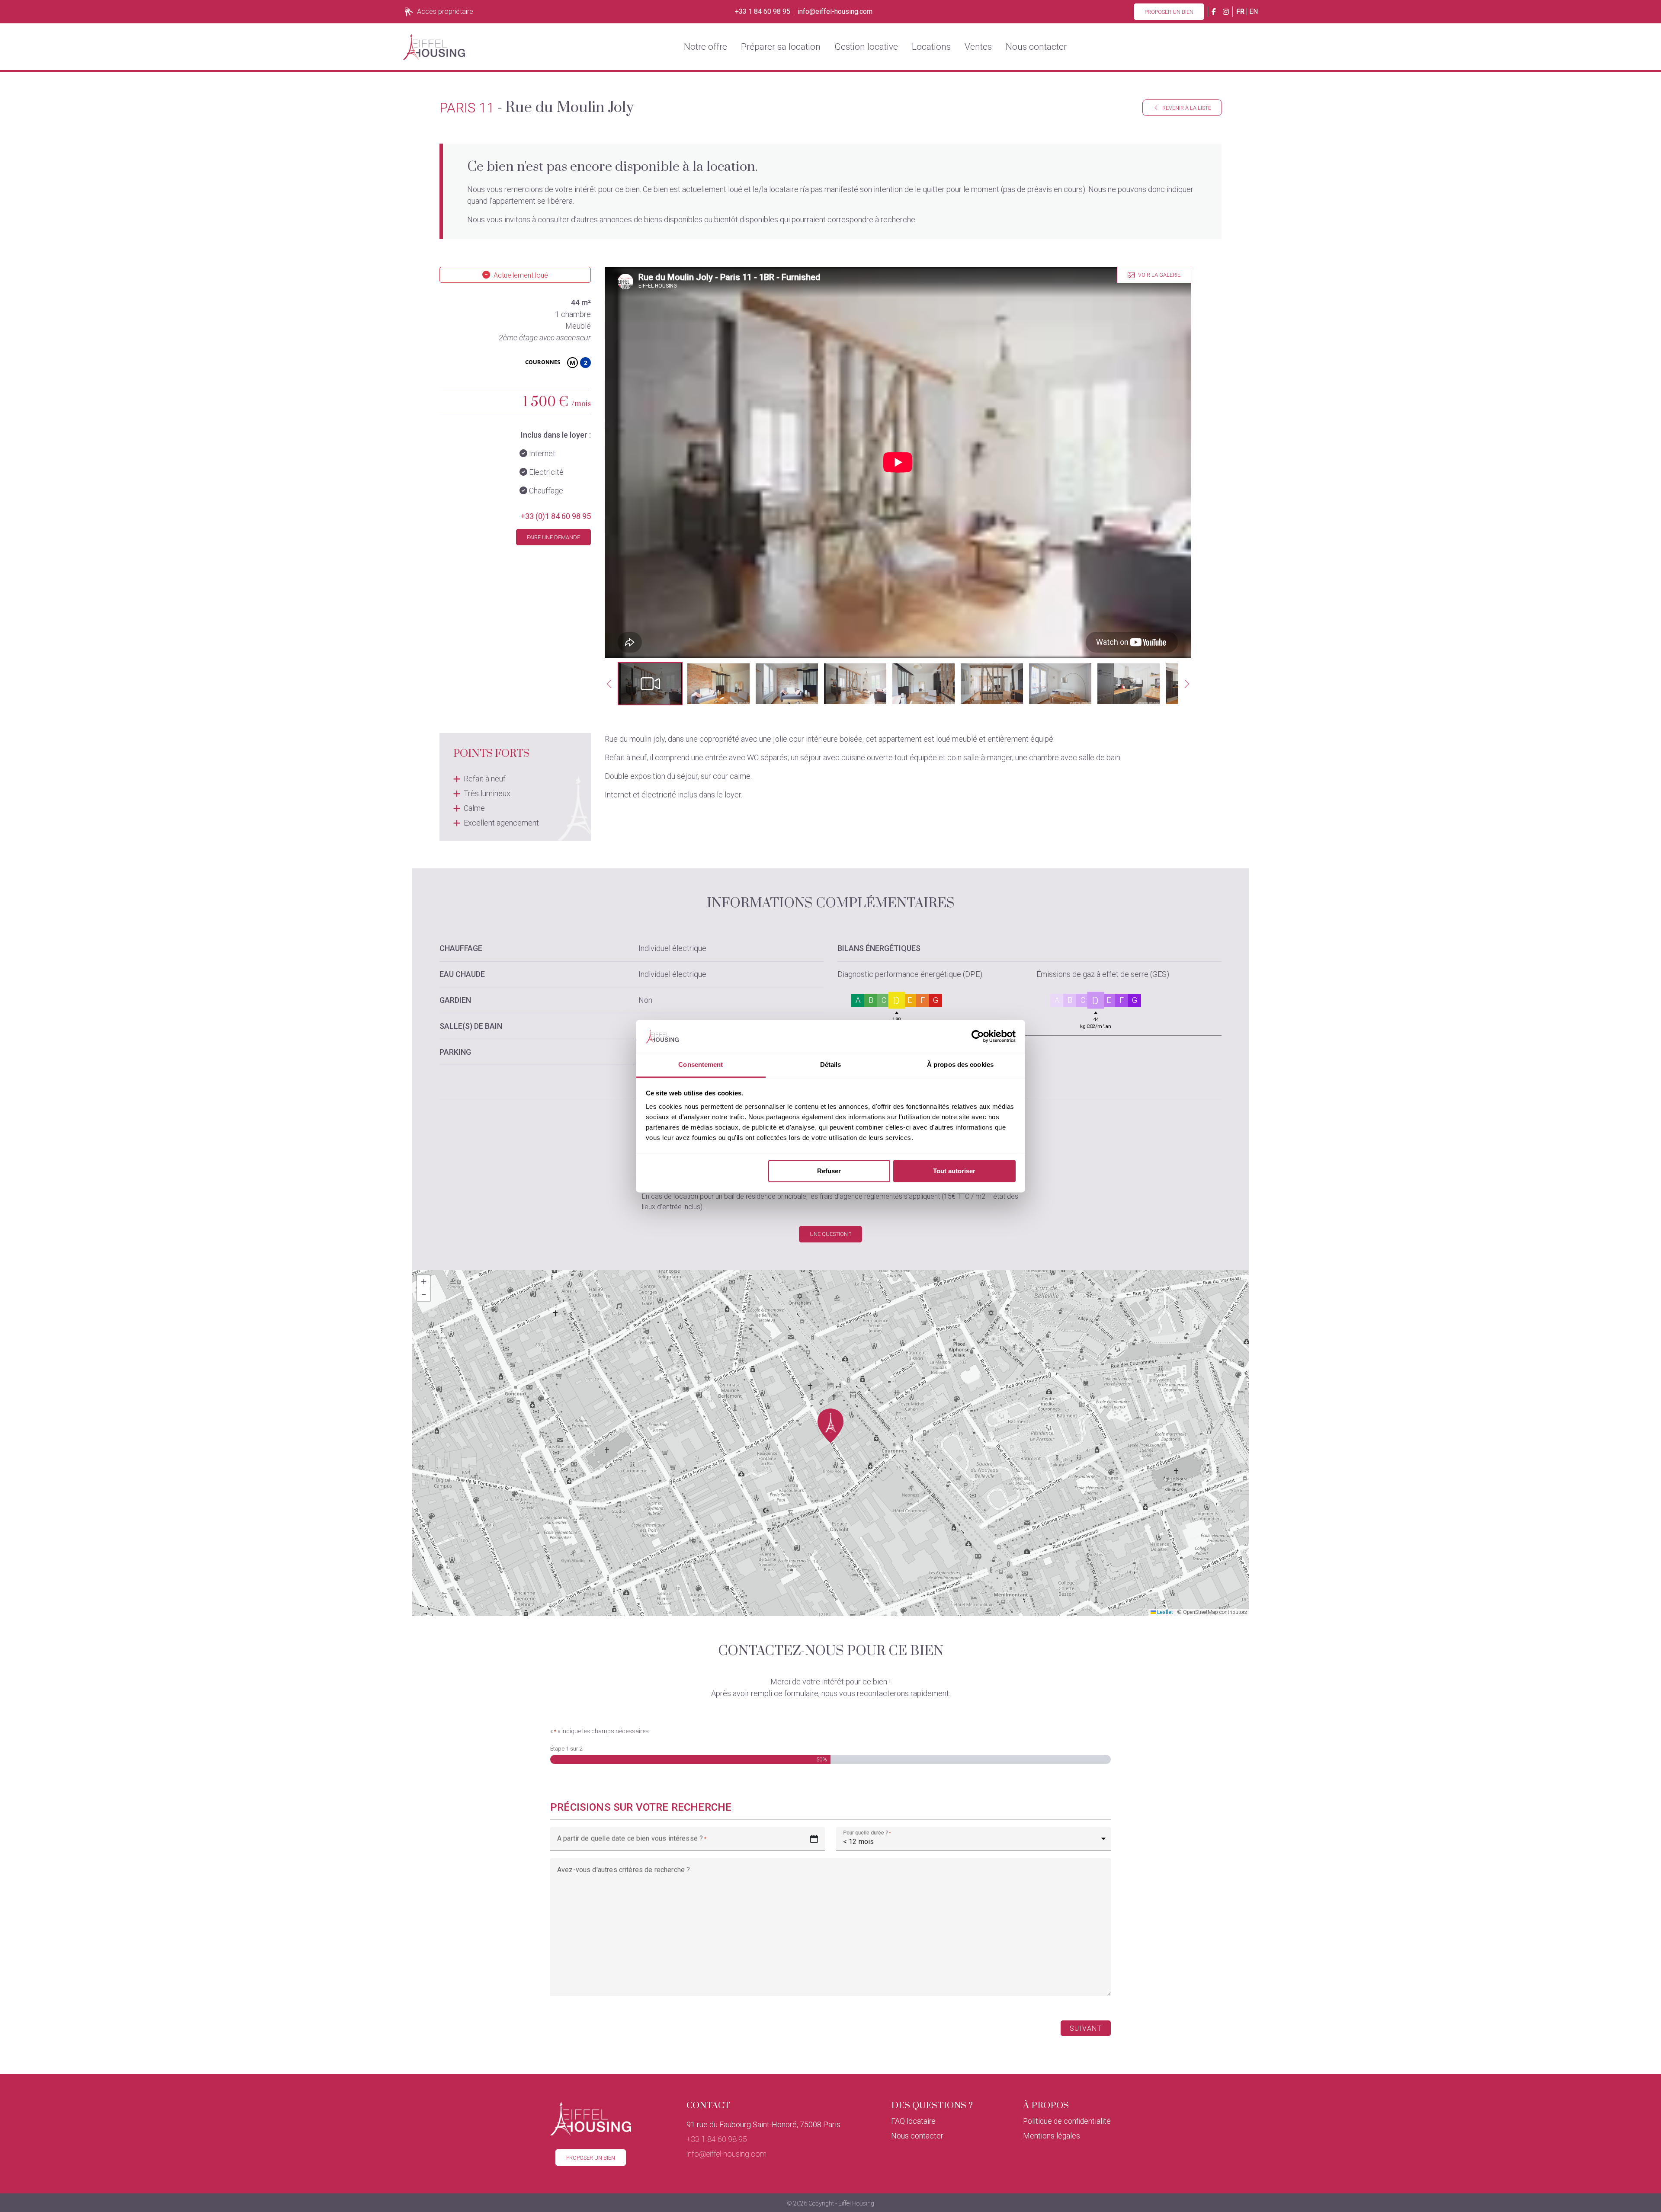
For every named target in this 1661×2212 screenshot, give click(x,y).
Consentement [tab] (701, 1065)
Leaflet (1164, 1612)
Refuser (829, 1171)
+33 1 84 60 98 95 (763, 12)
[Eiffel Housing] (434, 47)
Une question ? (830, 1234)
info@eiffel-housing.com (835, 12)
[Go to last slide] (609, 684)
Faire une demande (553, 537)
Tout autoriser (954, 1171)
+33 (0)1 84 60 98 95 (556, 516)
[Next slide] (1187, 684)
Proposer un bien (1169, 12)
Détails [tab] (831, 1065)
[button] (650, 684)
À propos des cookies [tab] (960, 1065)
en (1254, 11)
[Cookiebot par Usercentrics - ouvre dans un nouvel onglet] (978, 1036)
